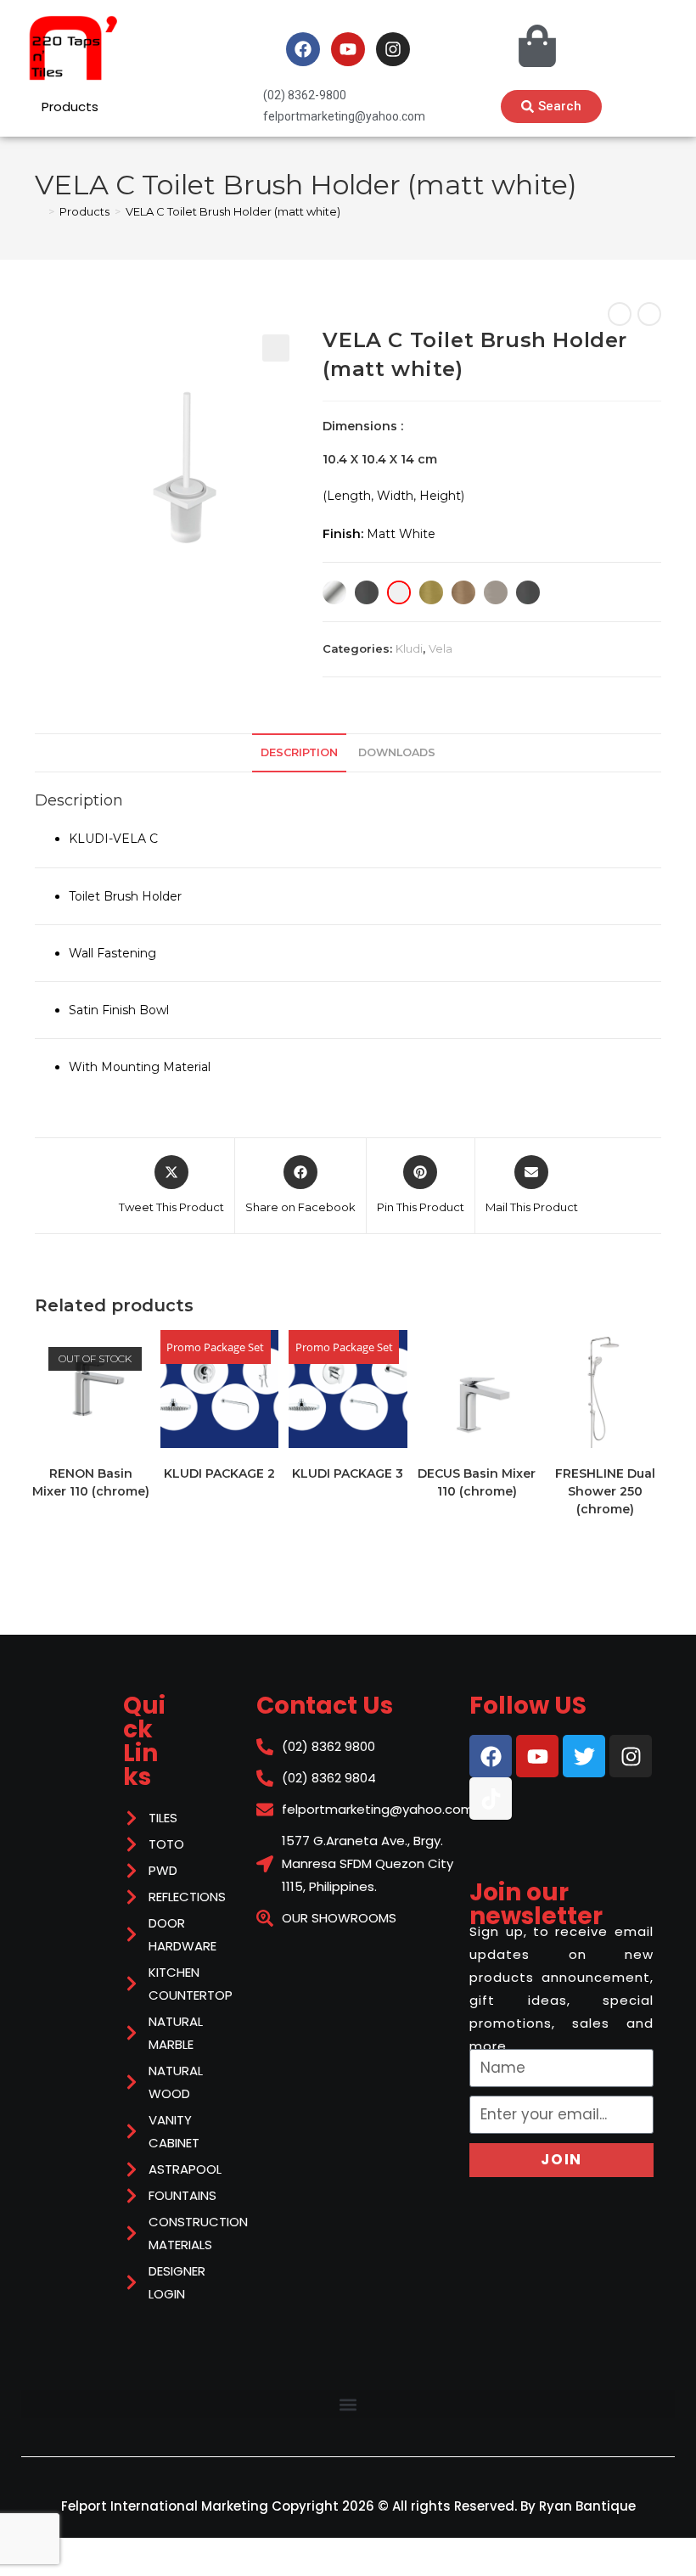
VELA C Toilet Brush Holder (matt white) (233, 211)
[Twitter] (584, 1756)
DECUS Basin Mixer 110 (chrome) (477, 1482)
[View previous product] (620, 314)
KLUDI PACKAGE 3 (348, 1473)
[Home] (39, 211)
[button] (276, 348)
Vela (441, 648)
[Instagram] (393, 49)
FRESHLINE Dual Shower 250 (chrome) (605, 1491)
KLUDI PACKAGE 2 (219, 1473)
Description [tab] (299, 752)
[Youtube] (348, 49)
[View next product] (649, 314)
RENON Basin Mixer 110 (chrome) (91, 1482)
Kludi (409, 648)
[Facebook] (303, 49)
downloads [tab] (397, 752)
